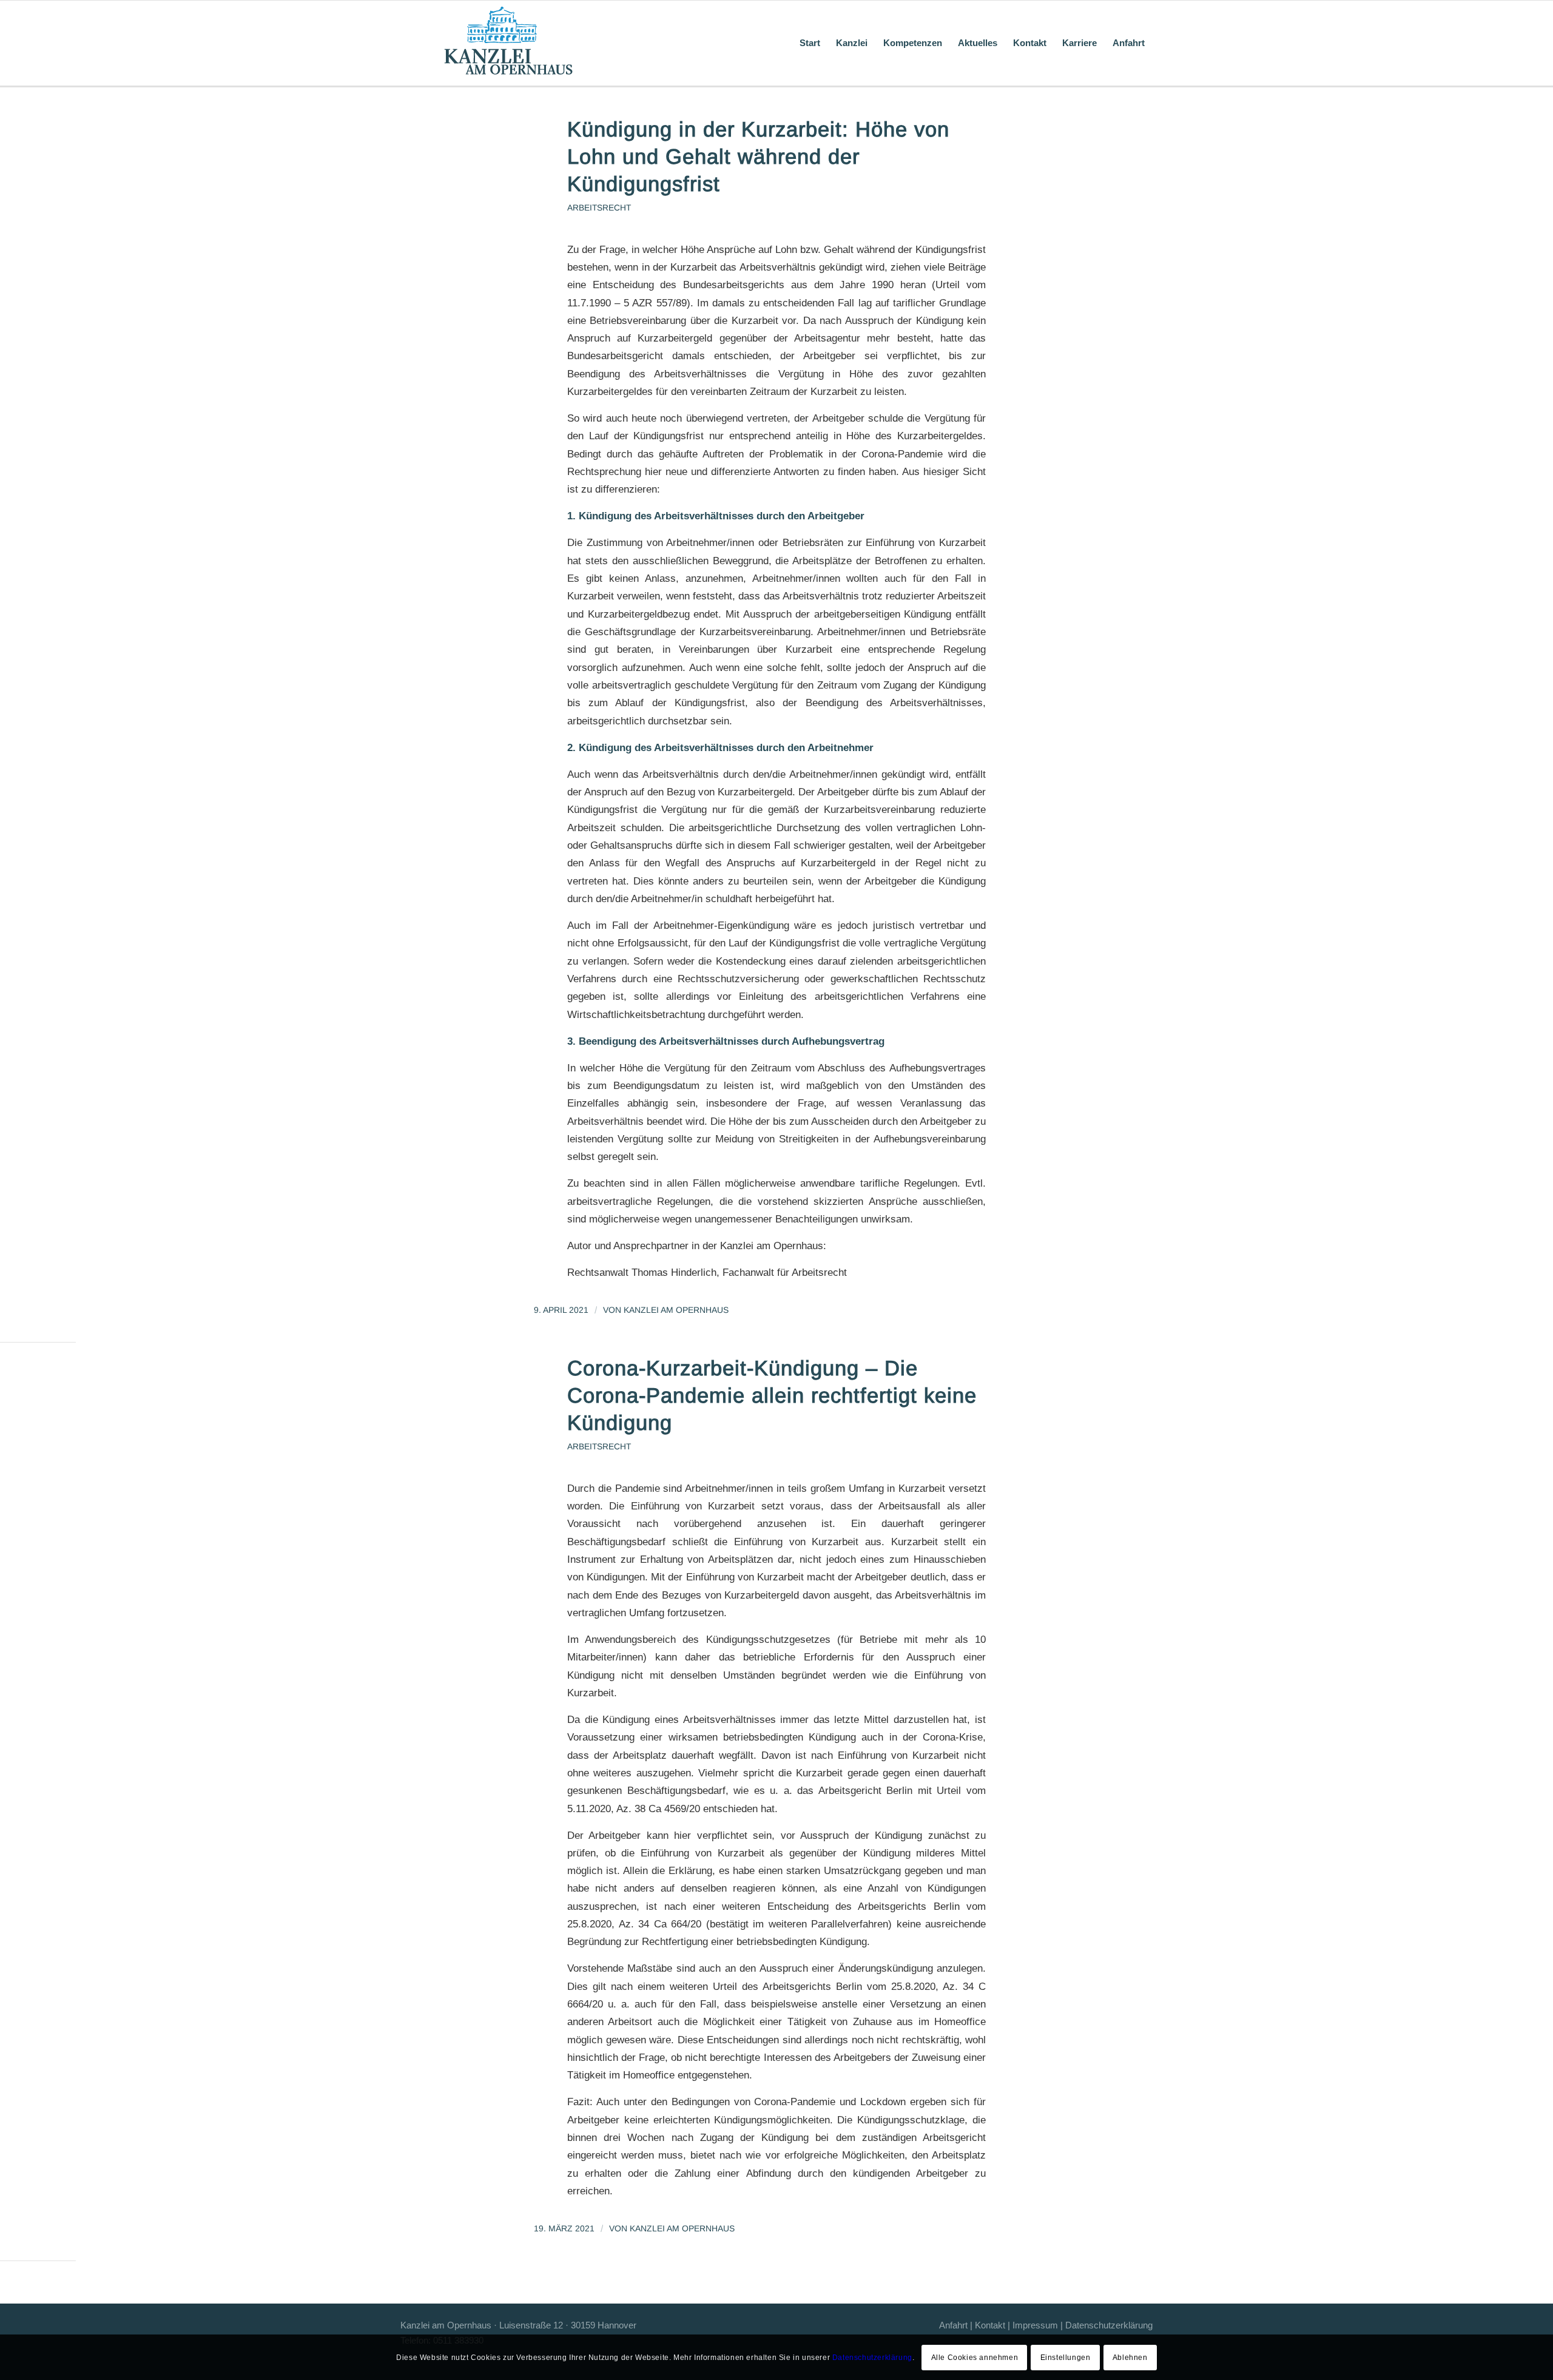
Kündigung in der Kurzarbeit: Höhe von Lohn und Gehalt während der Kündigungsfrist (758, 157)
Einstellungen (1066, 2357)
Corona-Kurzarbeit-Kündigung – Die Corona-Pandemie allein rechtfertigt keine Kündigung (772, 1395)
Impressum (1035, 2325)
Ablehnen (1130, 2357)
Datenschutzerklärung (1109, 2325)
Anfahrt (953, 2325)
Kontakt (990, 2325)
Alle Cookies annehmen (975, 2357)
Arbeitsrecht (599, 208)
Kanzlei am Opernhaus (676, 1310)
